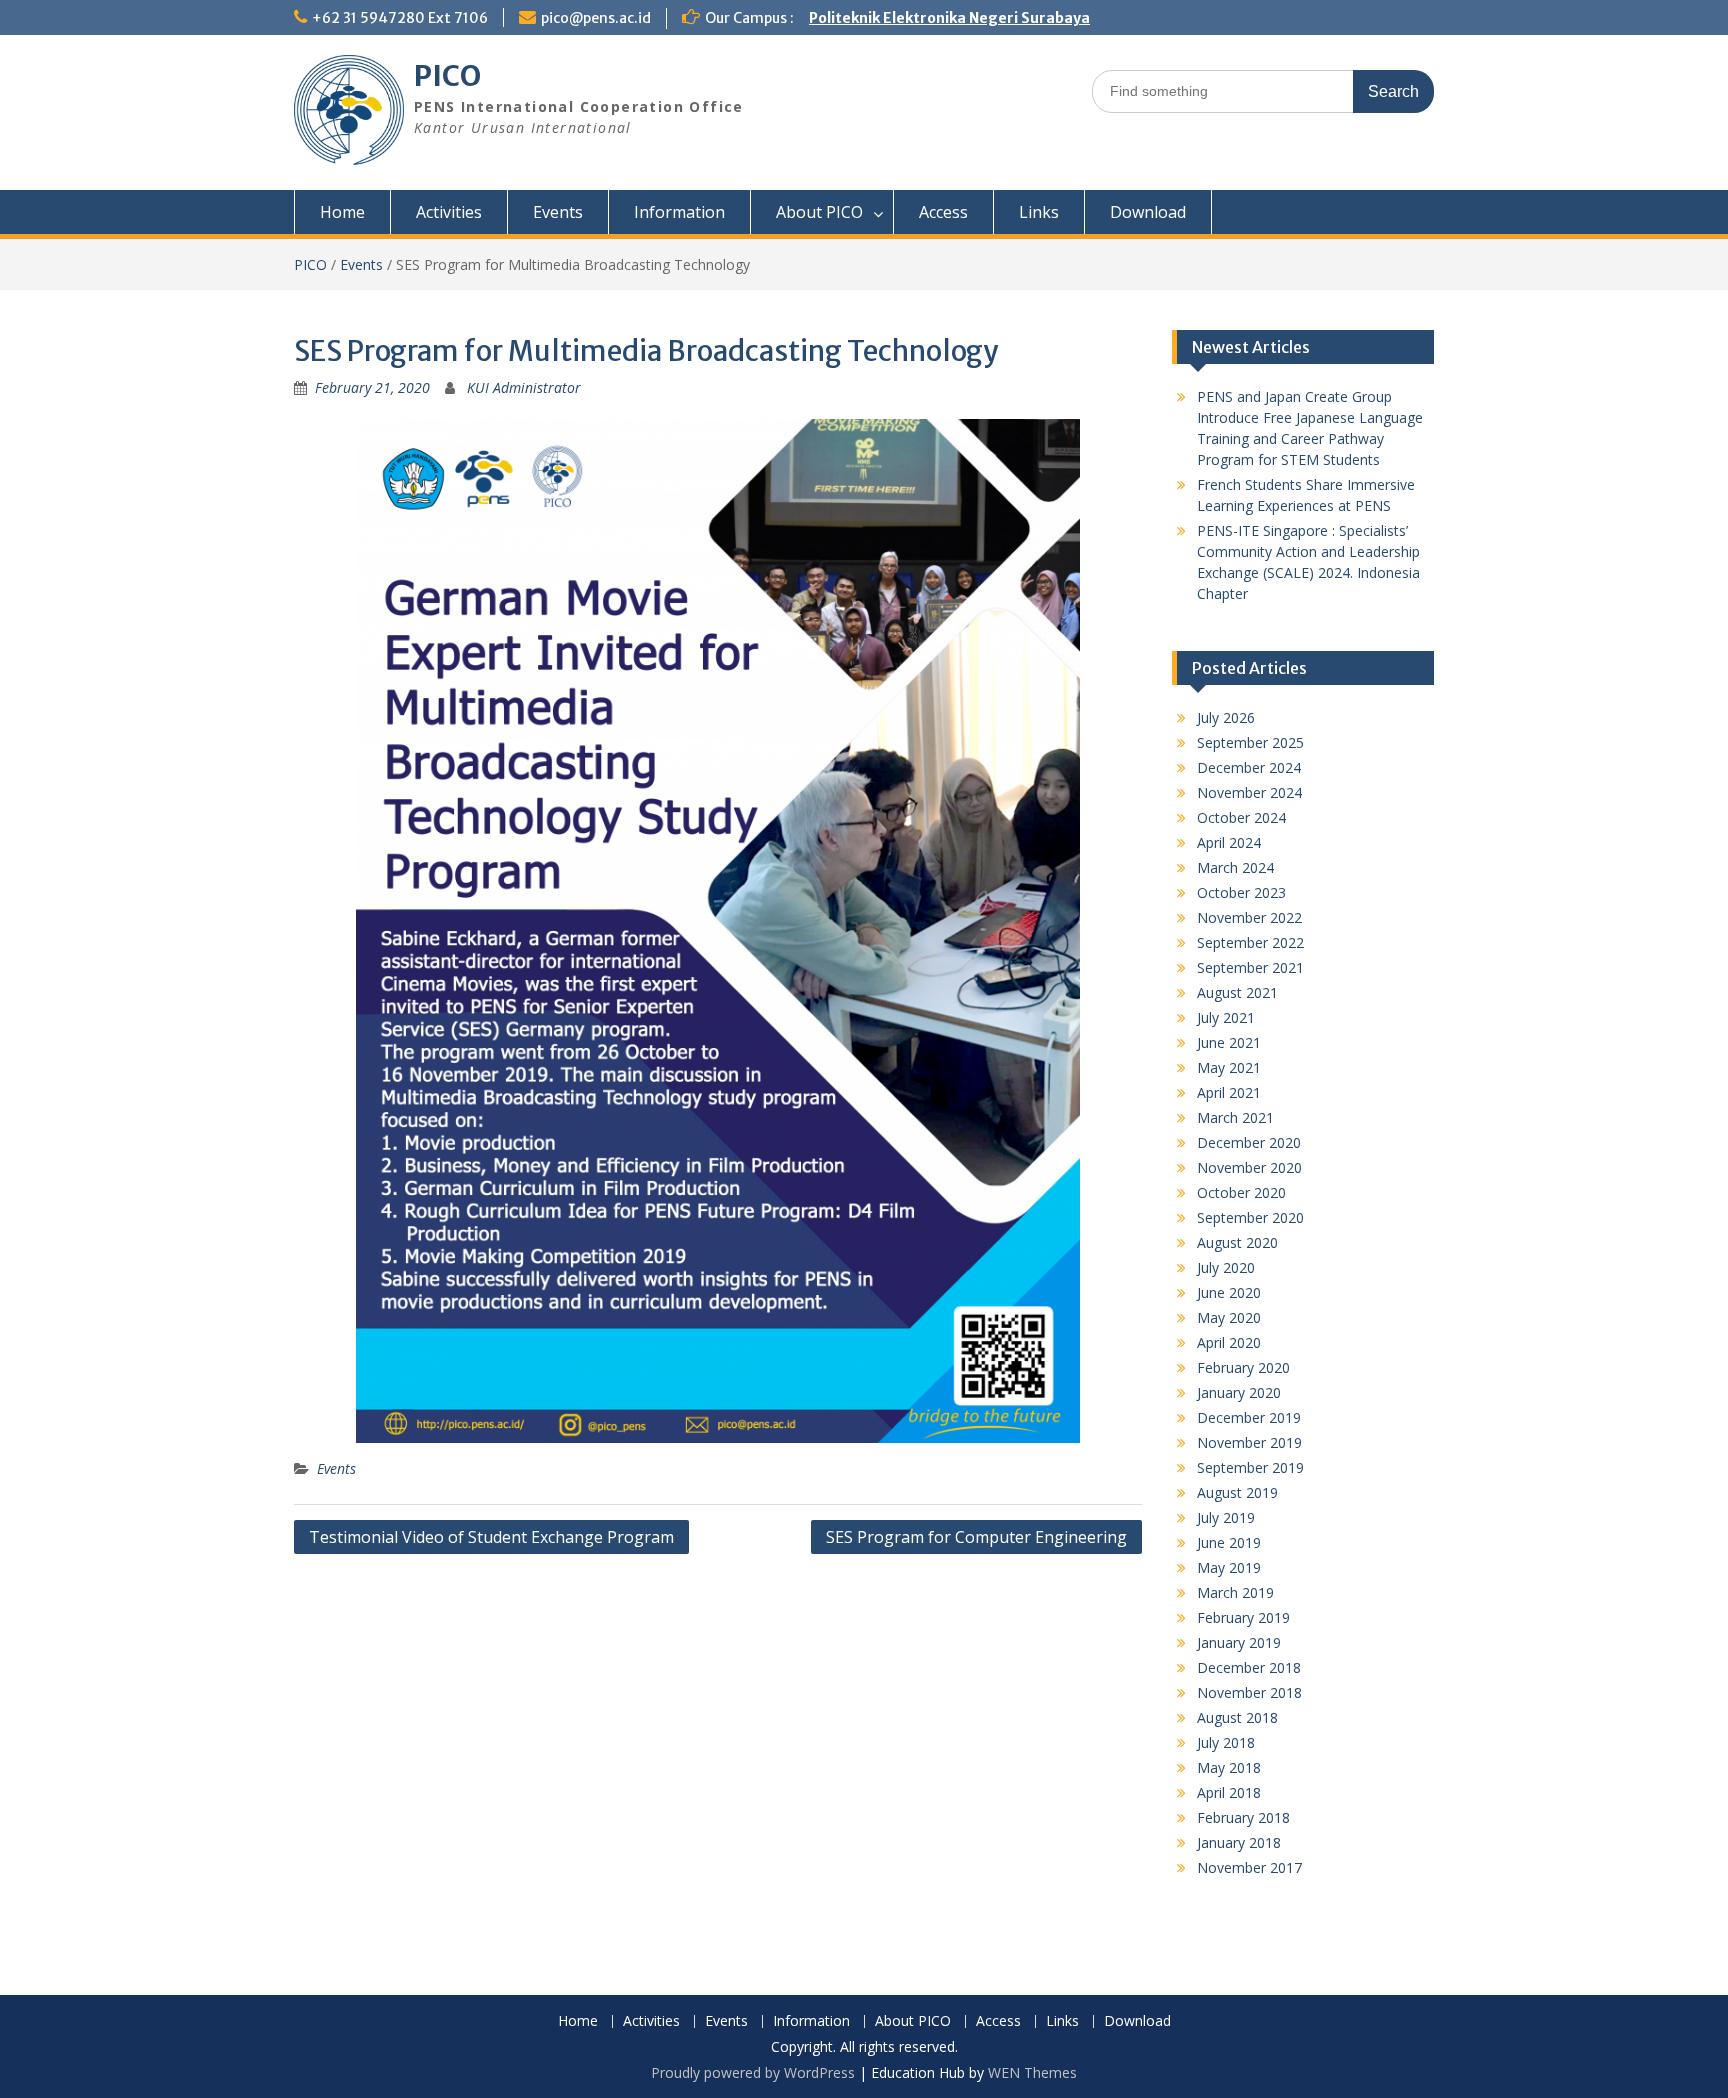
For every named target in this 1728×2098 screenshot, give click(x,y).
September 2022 (1250, 942)
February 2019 (1243, 1617)
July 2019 (1226, 1517)
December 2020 (1249, 1142)
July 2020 (1226, 1267)
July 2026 (1226, 717)
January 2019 (1239, 1642)
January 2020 (1239, 1392)
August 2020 (1237, 1242)
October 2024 (1241, 817)
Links (1039, 212)
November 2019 (1249, 1442)
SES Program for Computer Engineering (976, 1537)
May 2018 (1229, 1767)
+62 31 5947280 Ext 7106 (400, 18)
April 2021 (1229, 1092)
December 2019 (1249, 1417)
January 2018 (1239, 1842)
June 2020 (1229, 1292)
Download (1148, 212)
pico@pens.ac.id (596, 18)
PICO (447, 76)
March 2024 (1235, 867)
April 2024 (1229, 842)
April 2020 (1229, 1342)
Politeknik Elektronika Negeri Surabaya (949, 18)
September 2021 (1250, 967)
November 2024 (1249, 792)
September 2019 (1250, 1467)
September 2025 (1250, 742)
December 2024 (1249, 767)
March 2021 (1235, 1117)
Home (342, 212)
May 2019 (1229, 1567)
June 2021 (1229, 1042)
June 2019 (1229, 1542)
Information (679, 212)
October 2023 (1241, 892)
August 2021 (1237, 992)
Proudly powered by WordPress (753, 2072)
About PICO (819, 212)
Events (558, 212)
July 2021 (1226, 1017)
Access (943, 212)
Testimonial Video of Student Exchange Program (491, 1537)
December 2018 (1249, 1667)
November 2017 (1249, 1867)
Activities (449, 212)
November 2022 (1249, 917)
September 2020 (1250, 1217)
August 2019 (1237, 1492)
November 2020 (1249, 1167)
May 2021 (1229, 1067)
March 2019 (1235, 1592)
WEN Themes (1032, 2072)
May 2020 (1229, 1317)
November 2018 (1249, 1692)
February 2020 (1243, 1367)
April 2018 (1229, 1792)
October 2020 (1241, 1192)
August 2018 (1237, 1717)
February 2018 (1243, 1817)
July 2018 (1226, 1742)
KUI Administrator (524, 387)
